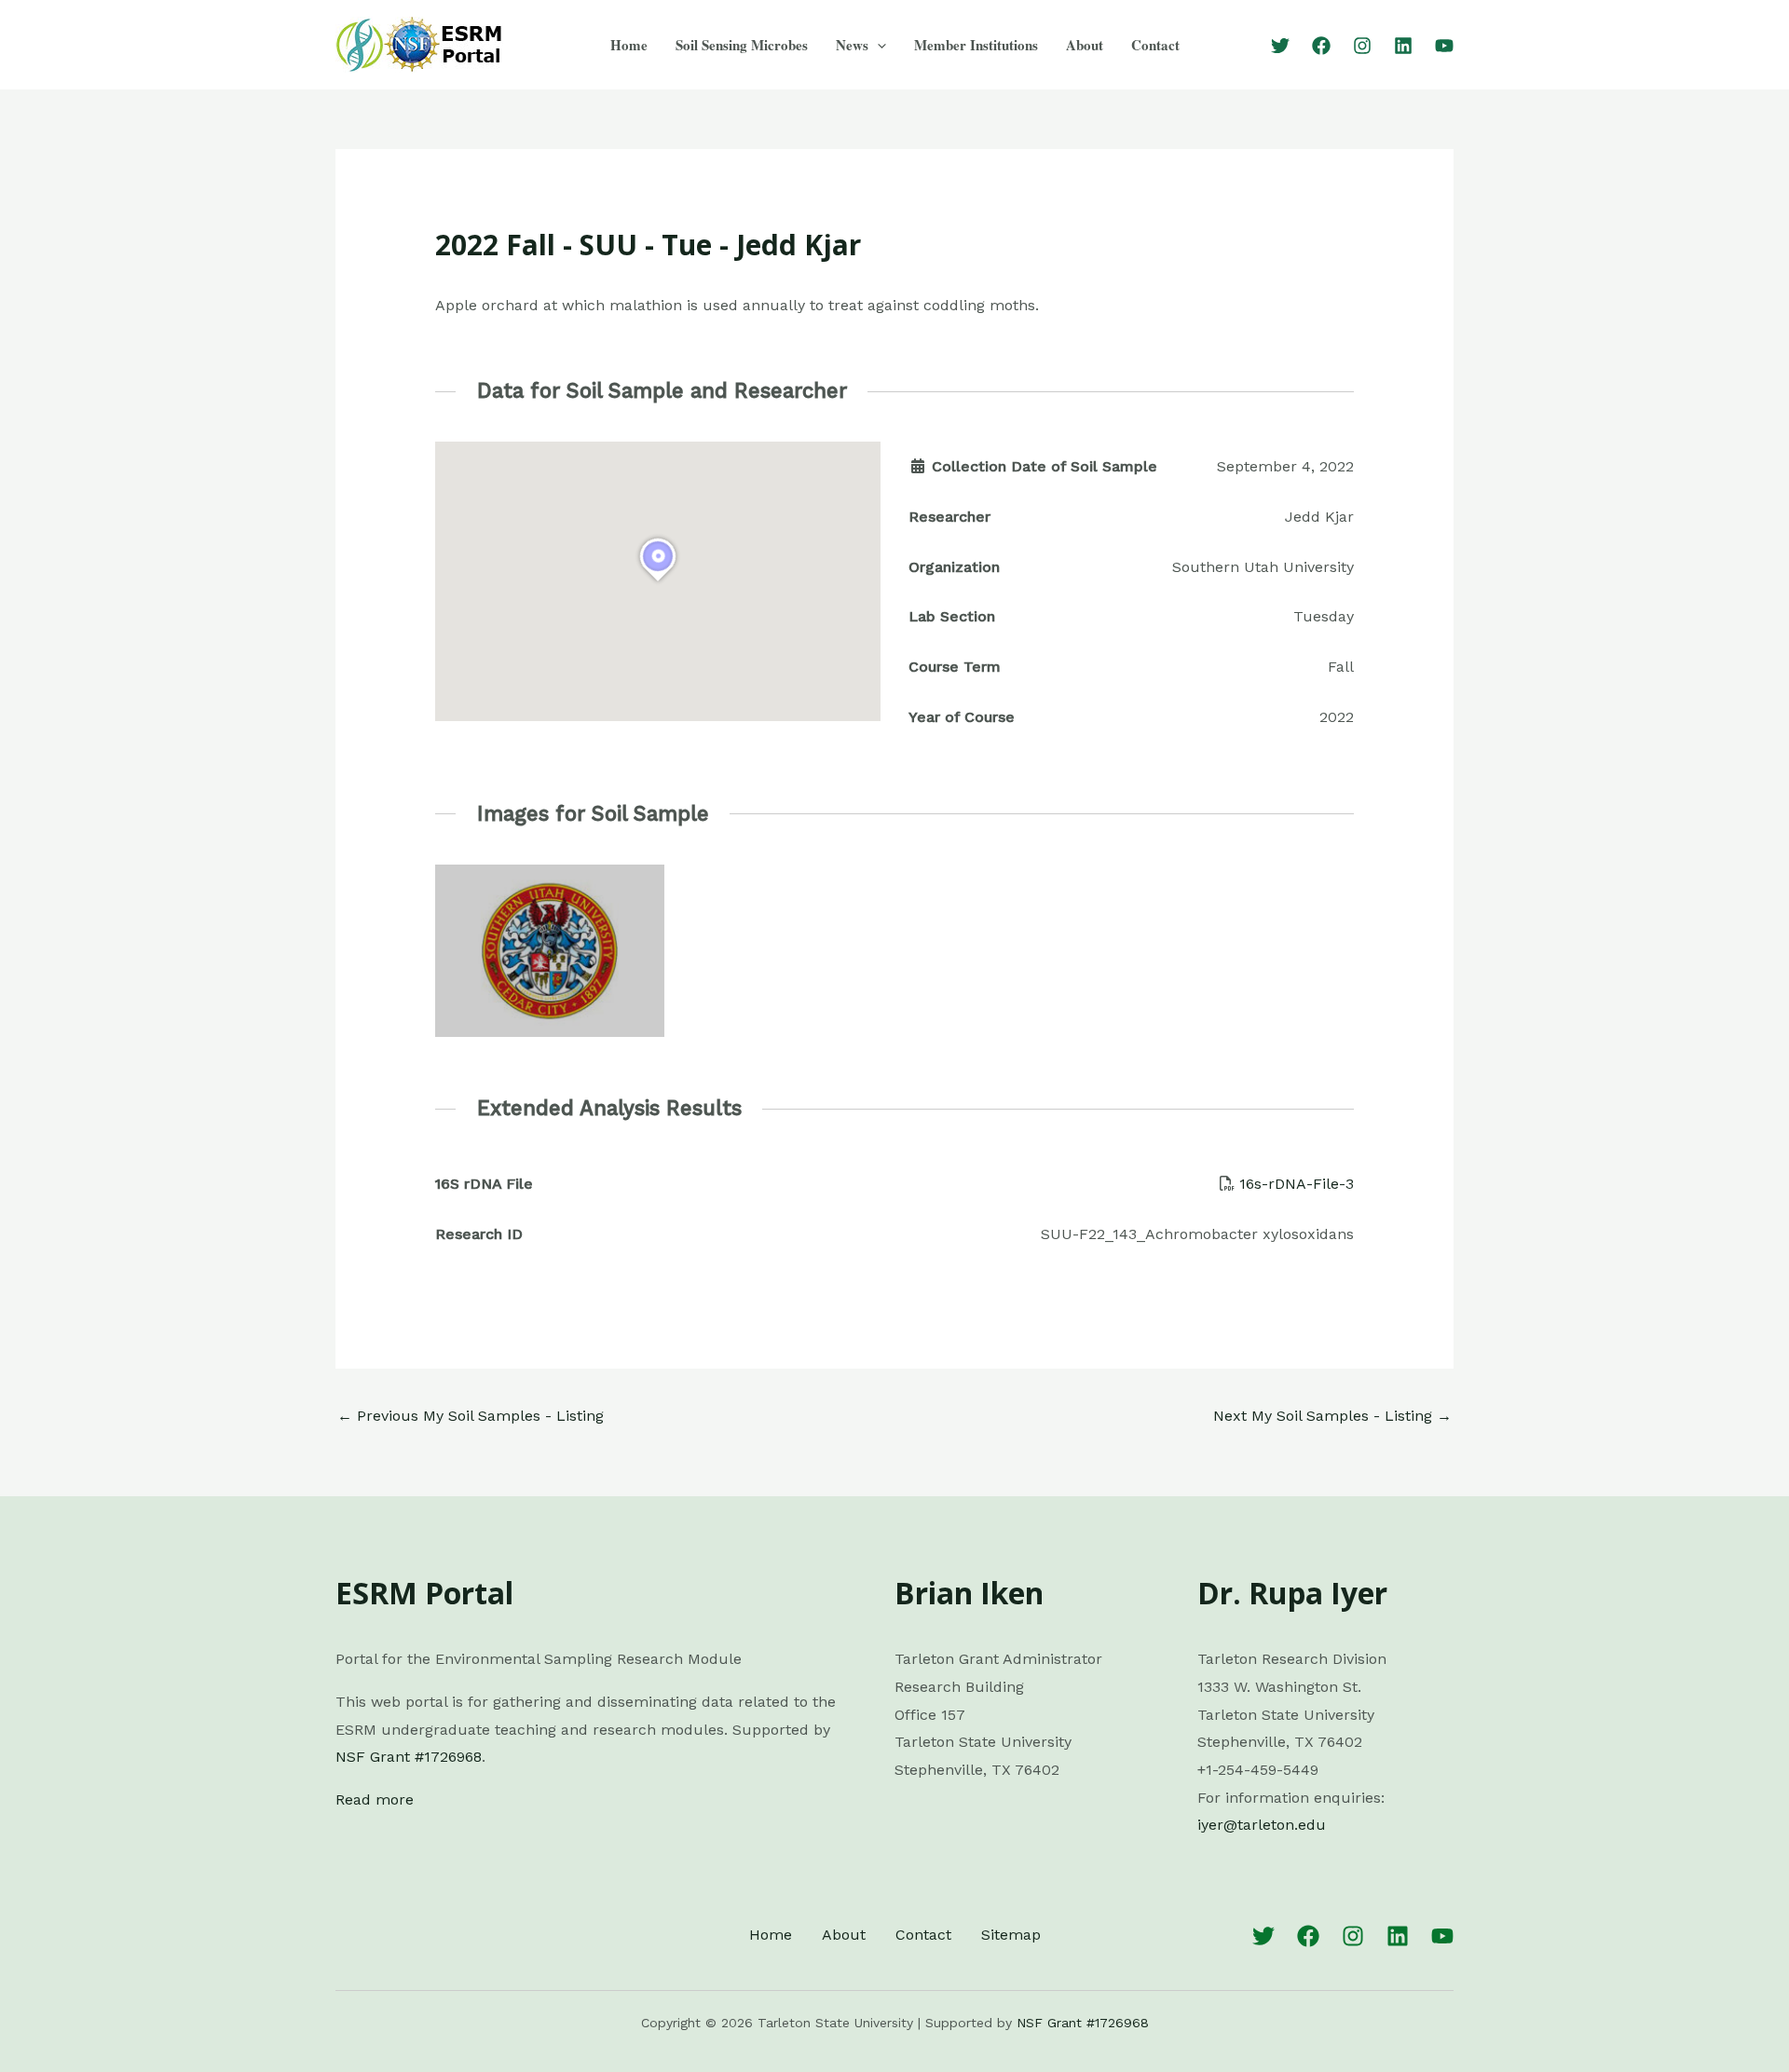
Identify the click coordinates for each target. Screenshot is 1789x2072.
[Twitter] (1280, 46)
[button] (877, 45)
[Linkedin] (1403, 46)
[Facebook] (1321, 46)
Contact (1155, 45)
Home (629, 45)
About (1085, 45)
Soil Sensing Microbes (742, 45)
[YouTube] (1444, 46)
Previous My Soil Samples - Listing (471, 1416)
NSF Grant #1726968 (409, 1757)
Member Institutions (976, 45)
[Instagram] (1362, 46)
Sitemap (1011, 1935)
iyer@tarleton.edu (1262, 1825)
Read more (375, 1799)
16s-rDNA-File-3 (1297, 1184)
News (852, 45)
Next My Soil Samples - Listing (1332, 1416)
